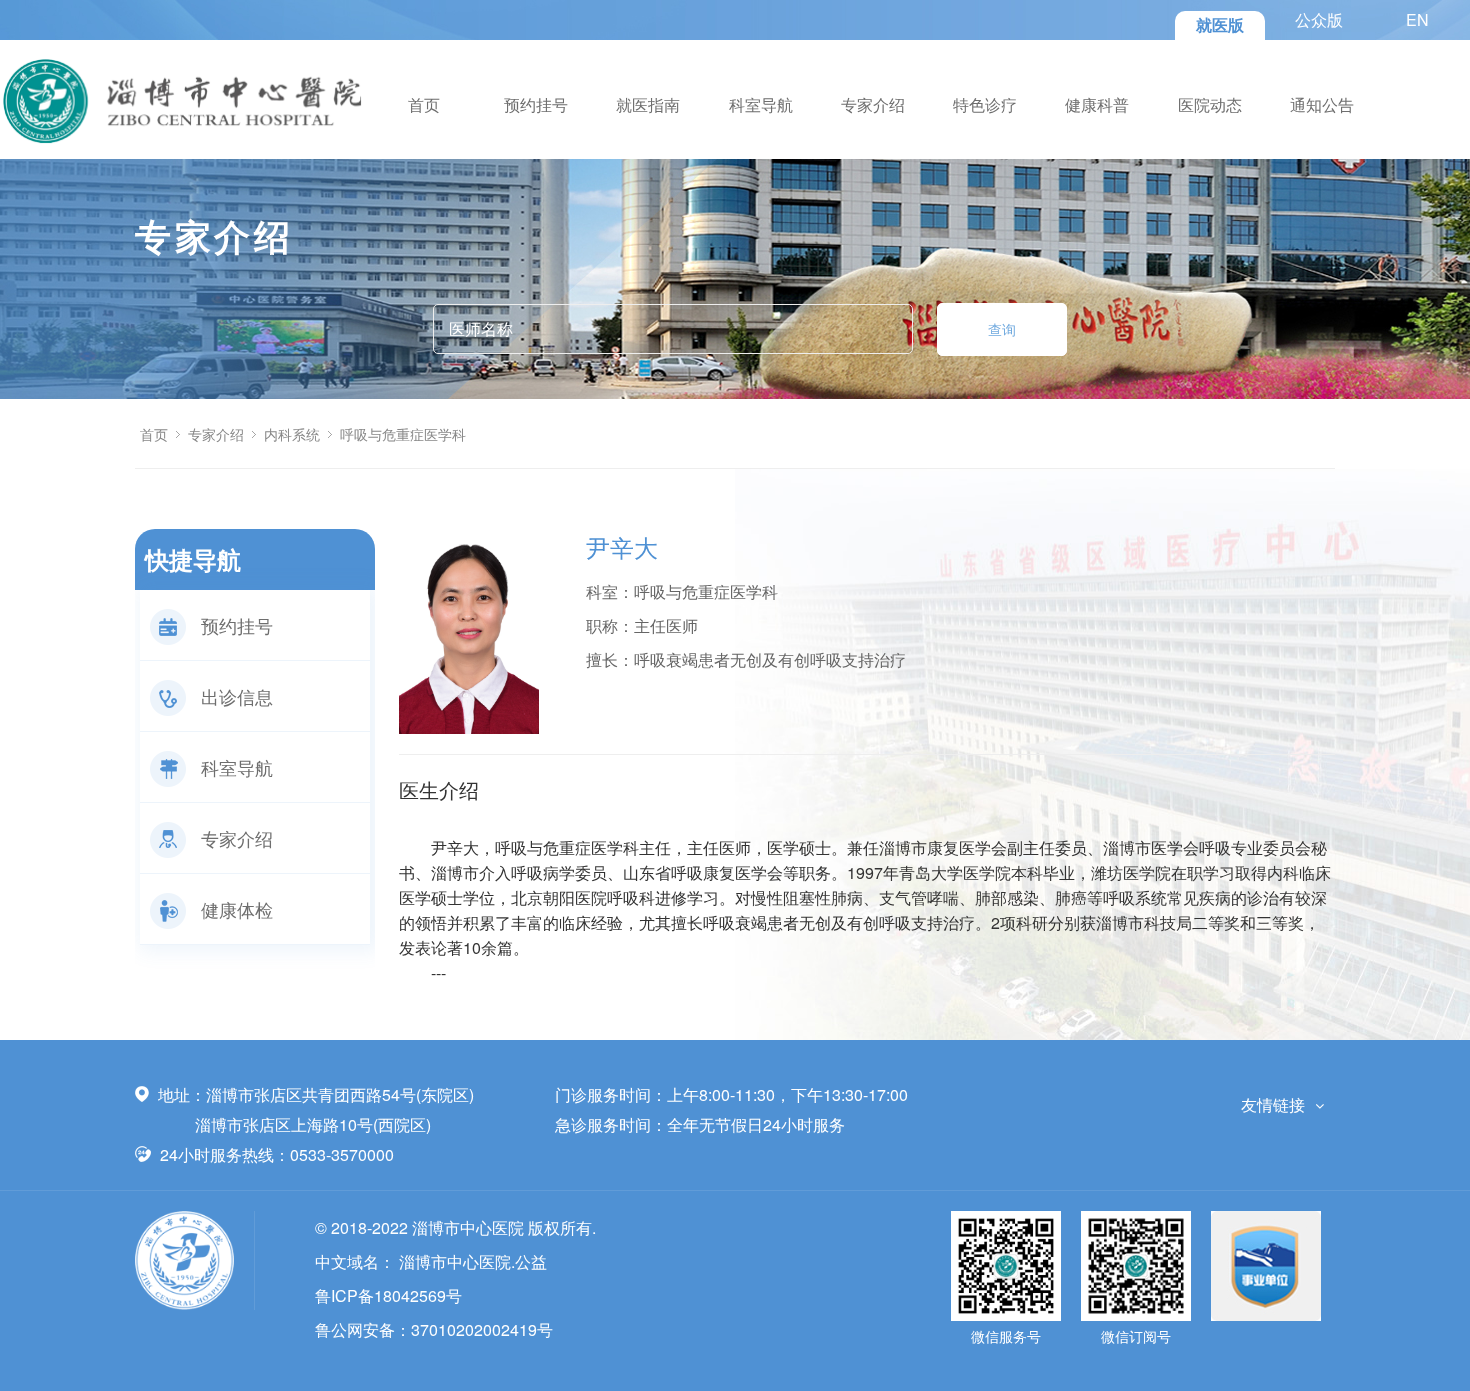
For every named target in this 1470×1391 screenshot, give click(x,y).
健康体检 (237, 909)
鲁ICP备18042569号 (388, 1295)
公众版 (1319, 19)
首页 (424, 104)
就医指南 (648, 104)
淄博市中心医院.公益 (473, 1261)
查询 (1002, 329)
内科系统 (292, 434)
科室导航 (761, 104)
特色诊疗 (985, 104)
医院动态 (1210, 104)
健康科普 (1097, 104)
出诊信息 (237, 696)
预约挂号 (536, 104)
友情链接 (1273, 1104)
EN (1417, 19)
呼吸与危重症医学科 (403, 434)
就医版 (1220, 24)
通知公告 (1322, 104)
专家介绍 (873, 104)
